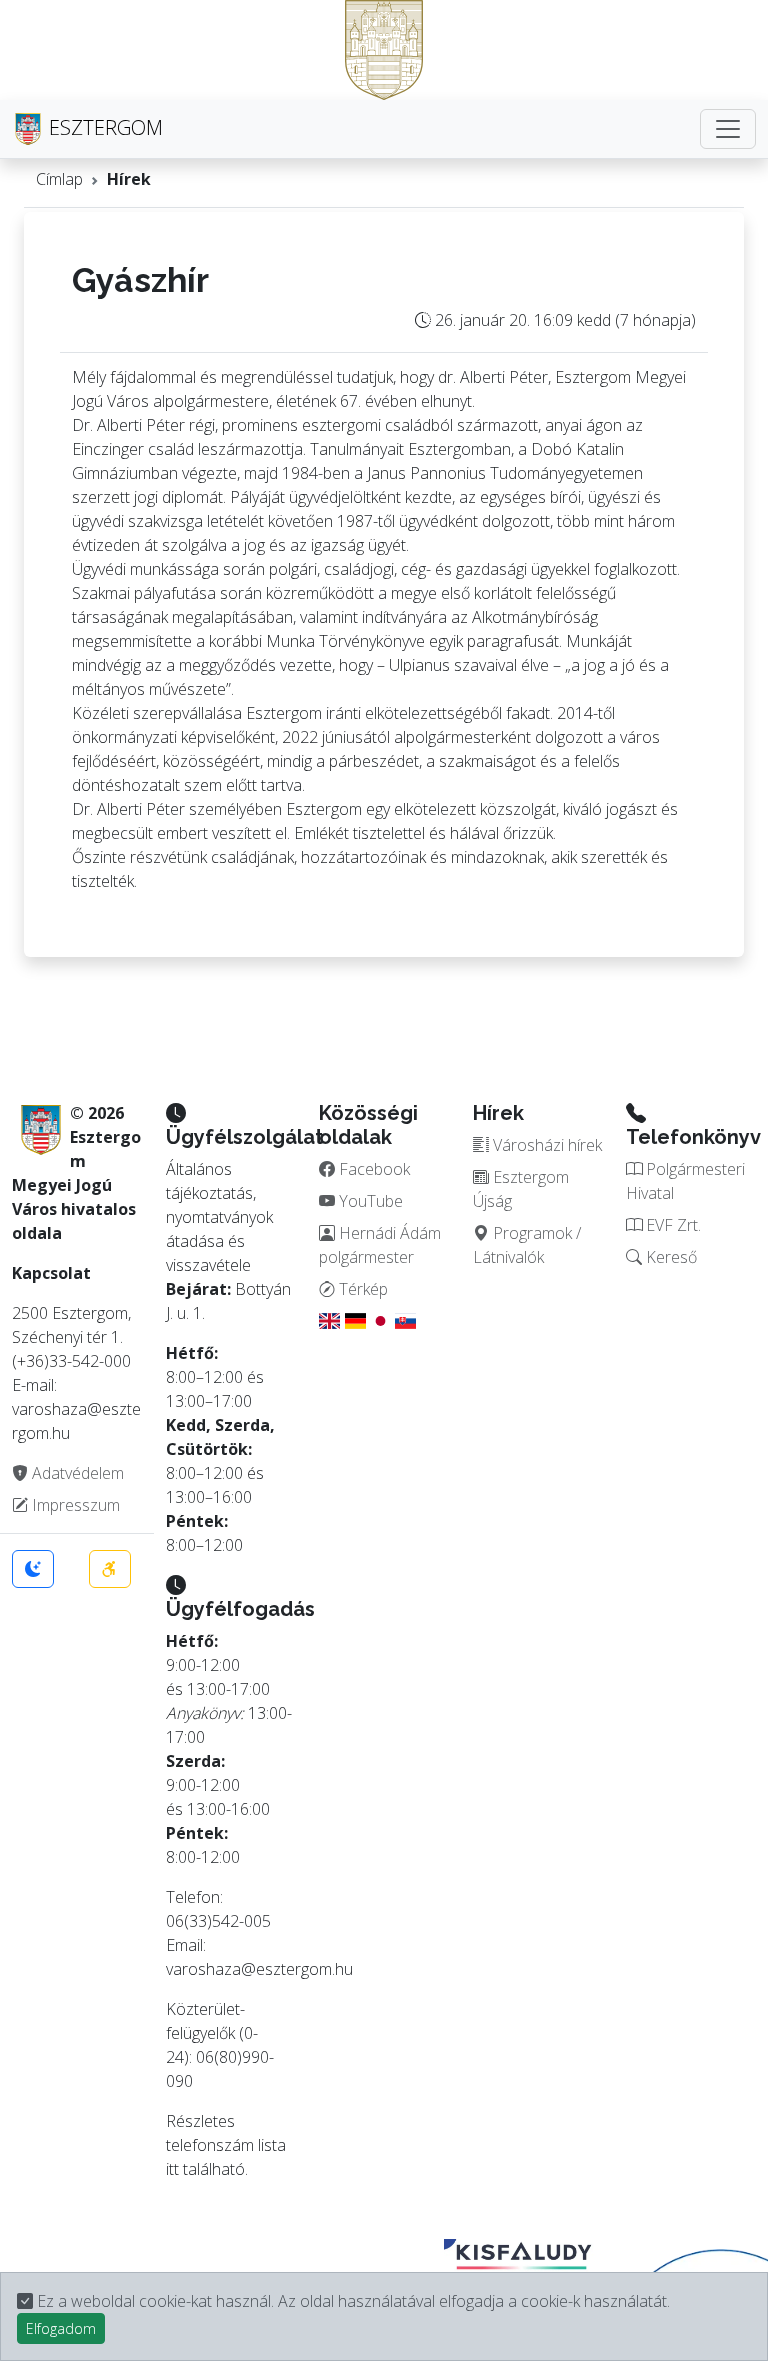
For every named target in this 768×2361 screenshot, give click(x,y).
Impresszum (74, 1505)
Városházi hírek (545, 1145)
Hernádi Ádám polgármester (380, 1245)
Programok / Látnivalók (527, 1245)
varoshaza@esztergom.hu (259, 1969)
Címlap (59, 179)
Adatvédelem (76, 1473)
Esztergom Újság (521, 1189)
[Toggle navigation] (728, 129)
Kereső (669, 1257)
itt (172, 2169)
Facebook (372, 1169)
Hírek (129, 179)
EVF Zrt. (671, 1225)
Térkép (361, 1289)
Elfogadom (61, 2328)
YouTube (369, 1201)
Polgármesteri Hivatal (685, 1181)
